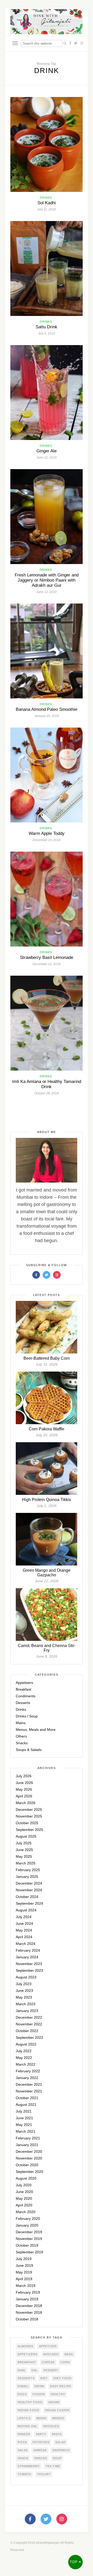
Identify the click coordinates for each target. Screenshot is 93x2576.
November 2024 (29, 1890)
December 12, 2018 (47, 964)
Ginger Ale (47, 451)
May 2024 (24, 1930)
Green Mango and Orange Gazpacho (47, 1573)
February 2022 (28, 2071)
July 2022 (24, 2051)
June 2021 (24, 2118)
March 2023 (26, 2004)
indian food (28, 2410)
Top (74, 2562)
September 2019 (29, 2252)
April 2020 (24, 2205)
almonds (25, 2346)
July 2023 (24, 1984)
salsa (23, 2450)
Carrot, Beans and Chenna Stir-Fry (47, 1648)
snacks (41, 2458)
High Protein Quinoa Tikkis (47, 1500)
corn (65, 2362)
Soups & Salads (29, 1750)
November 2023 (29, 1964)
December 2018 (29, 2306)
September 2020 (29, 2172)
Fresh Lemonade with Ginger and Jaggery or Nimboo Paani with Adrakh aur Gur (47, 580)
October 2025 (27, 1823)
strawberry (29, 2466)
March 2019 (26, 2286)
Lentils (24, 2418)
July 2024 (24, 1917)
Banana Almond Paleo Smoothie (47, 709)
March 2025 (26, 1863)
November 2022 (29, 2024)
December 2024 (29, 1883)
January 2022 (27, 2078)
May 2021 (24, 2125)
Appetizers (24, 1683)
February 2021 (28, 2138)
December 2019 (29, 2232)
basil (69, 2354)
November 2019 (29, 2239)
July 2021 (24, 2111)
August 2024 (26, 1910)
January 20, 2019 (47, 716)
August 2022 (26, 2044)
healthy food (30, 2402)
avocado (51, 2354)
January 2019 (27, 2299)
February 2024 (28, 1950)
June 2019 (24, 2265)
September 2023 (29, 1970)
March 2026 (26, 1803)
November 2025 (29, 1816)
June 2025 (24, 1850)
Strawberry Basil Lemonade (47, 957)
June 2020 (24, 2192)
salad (60, 2442)
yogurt (44, 2474)
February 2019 (28, 2292)
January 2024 (27, 1957)
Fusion (39, 2394)
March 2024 (26, 1944)
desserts (26, 2378)
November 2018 (29, 2312)
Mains (21, 1723)
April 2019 (24, 2279)
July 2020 (24, 2185)
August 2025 (26, 1836)
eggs (22, 2394)
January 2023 (27, 2011)
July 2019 (24, 2259)
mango (58, 2418)
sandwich (61, 2450)
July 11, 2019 (47, 209)
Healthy (58, 2394)
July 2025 (24, 1843)
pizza (22, 2442)
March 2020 (26, 2212)
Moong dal (28, 2426)
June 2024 (24, 1923)
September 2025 (29, 1830)
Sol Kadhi (47, 203)
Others (21, 1736)
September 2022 (29, 2037)
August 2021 (26, 2105)
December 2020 (29, 2151)
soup (57, 2458)
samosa (40, 2450)
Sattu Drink (47, 327)
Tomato (24, 2474)
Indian (54, 2402)
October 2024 (27, 1897)
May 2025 (24, 1856)
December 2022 (29, 2017)
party (41, 2434)
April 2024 (24, 1937)
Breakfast (24, 1689)
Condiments (26, 1696)
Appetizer (48, 2346)
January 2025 (27, 1877)
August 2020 (26, 2178)
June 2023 (24, 1991)
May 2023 (24, 1997)
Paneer (24, 2434)
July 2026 (24, 1776)
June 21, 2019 (47, 458)
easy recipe (61, 2386)
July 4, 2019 (47, 333)
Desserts (23, 1703)
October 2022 (27, 2031)
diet (44, 2378)
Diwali (23, 2386)
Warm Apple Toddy (47, 833)
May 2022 (24, 2058)
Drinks (46, 198)
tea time (53, 2466)
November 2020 (29, 2158)
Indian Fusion (57, 2410)
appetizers (28, 2354)
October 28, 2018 (47, 1093)
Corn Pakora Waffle (47, 1429)
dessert (51, 2370)
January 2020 (27, 2225)
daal (22, 2370)
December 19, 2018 (47, 840)
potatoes (41, 2442)
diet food (63, 2378)
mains (41, 2418)
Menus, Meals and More (36, 1730)
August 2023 (26, 1977)
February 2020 (28, 2219)
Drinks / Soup (27, 1716)
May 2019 (24, 2272)
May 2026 (24, 1789)
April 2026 (24, 1796)
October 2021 (27, 2098)
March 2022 (26, 2064)
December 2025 (29, 1809)
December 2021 (29, 2084)
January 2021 (27, 2145)
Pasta (57, 2434)
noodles (51, 2426)
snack (23, 2458)
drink (39, 2386)
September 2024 (29, 1903)
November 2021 (29, 2091)
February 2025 (28, 1870)
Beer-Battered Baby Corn (47, 1358)
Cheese (48, 2362)
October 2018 (27, 2319)
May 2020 (24, 2198)
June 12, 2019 (47, 592)
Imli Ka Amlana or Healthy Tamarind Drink (47, 1084)
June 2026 (24, 1783)
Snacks (22, 1743)
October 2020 (27, 2165)
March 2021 (26, 2131)
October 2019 (27, 2245)
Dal (35, 2370)
